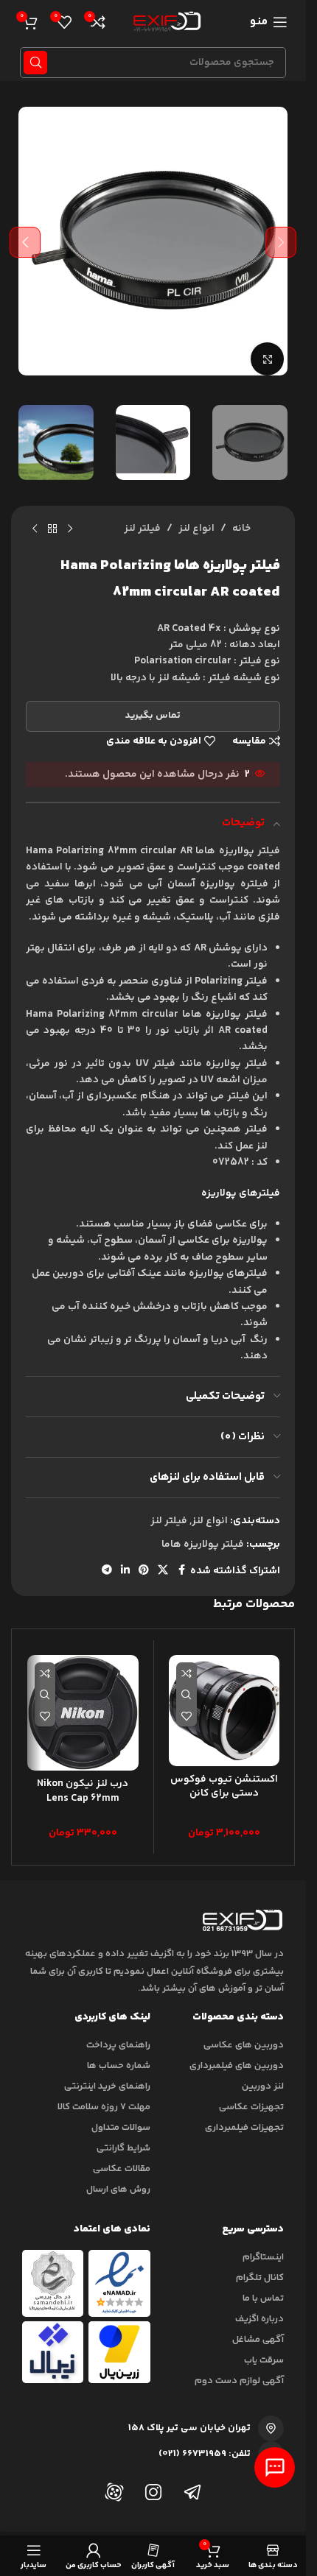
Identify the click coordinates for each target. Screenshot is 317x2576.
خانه (241, 529)
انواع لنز (196, 529)
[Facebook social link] (181, 1571)
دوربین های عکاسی (244, 2045)
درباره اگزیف (259, 2319)
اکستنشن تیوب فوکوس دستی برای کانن (224, 1787)
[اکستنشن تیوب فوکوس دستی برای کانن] (224, 1711)
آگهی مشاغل (258, 2340)
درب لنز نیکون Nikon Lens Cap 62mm (83, 1791)
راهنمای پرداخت (118, 2045)
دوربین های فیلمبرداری (237, 2066)
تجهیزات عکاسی (251, 2107)
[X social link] (163, 1571)
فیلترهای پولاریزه (241, 1193)
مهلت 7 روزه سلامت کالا (104, 2107)
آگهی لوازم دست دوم (239, 2381)
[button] (281, 242)
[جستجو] (35, 63)
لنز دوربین (263, 2086)
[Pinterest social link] (144, 1571)
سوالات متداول (121, 2128)
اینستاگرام (263, 2257)
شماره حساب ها (119, 2066)
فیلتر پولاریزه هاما (203, 1545)
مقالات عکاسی (122, 2169)
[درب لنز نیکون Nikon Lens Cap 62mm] (83, 1713)
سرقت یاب (264, 2360)
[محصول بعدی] (35, 529)
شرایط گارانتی (123, 2148)
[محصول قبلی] (70, 529)
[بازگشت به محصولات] (52, 529)
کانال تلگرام (260, 2278)
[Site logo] (164, 22)
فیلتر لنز (142, 529)
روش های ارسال (118, 2189)
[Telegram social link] (107, 1571)
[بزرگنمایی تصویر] (267, 359)
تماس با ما (263, 2298)
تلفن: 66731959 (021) (205, 2454)
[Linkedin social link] (125, 1571)
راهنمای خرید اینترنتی (107, 2086)
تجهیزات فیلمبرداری (244, 2128)
